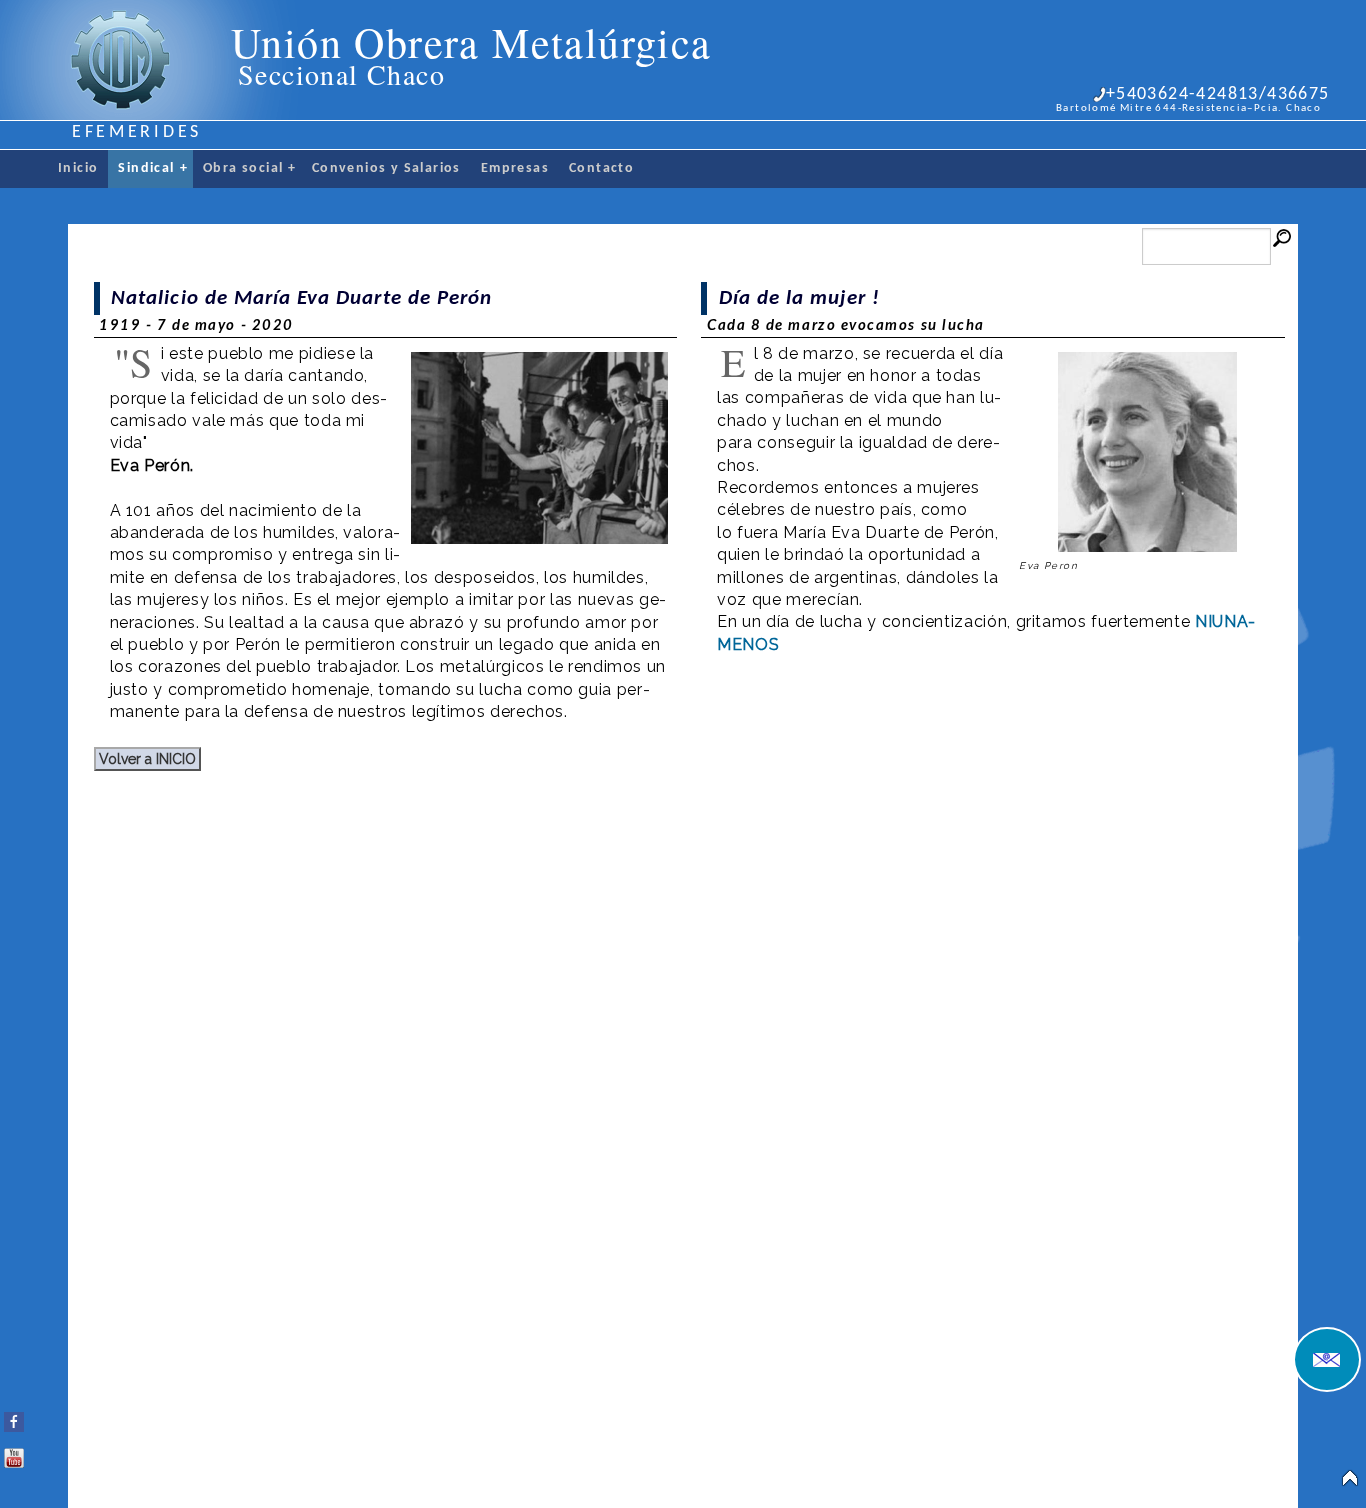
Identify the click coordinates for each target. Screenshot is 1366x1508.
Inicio (78, 168)
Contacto (601, 168)
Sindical (153, 168)
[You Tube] (14, 1454)
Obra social (250, 168)
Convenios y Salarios (386, 168)
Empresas (515, 168)
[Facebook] (14, 1418)
